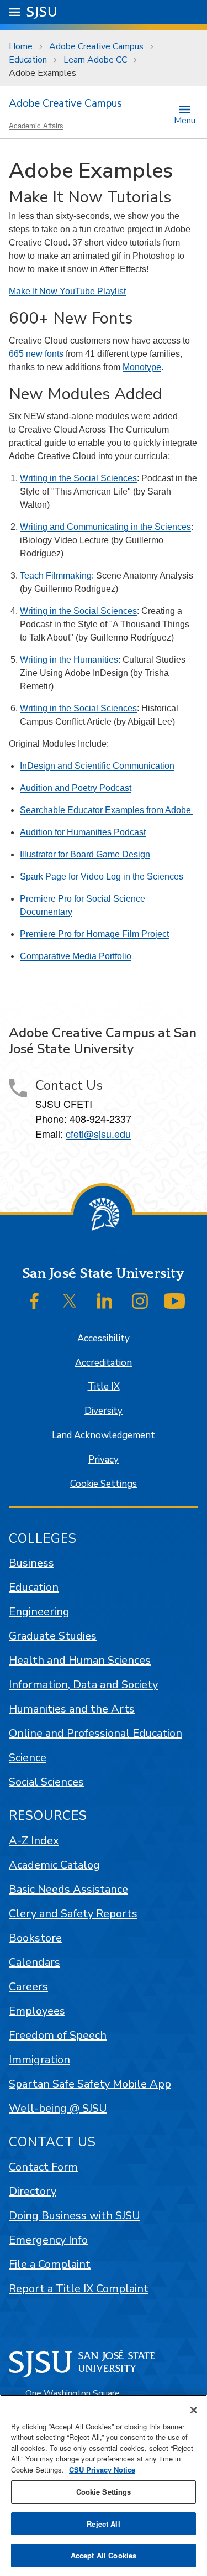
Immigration (39, 2060)
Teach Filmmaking (56, 576)
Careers (28, 1987)
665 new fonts (36, 354)
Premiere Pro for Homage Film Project (94, 934)
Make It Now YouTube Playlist (67, 291)
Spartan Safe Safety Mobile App (90, 2084)
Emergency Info (48, 2240)
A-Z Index (34, 1841)
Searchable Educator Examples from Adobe (107, 810)
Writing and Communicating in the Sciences (105, 527)
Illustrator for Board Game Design (85, 854)
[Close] (194, 2410)
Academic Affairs (36, 125)
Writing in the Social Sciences (78, 478)
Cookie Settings (104, 1484)
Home (21, 46)
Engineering (39, 1612)
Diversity (104, 1411)
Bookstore (35, 1938)
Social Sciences (46, 1782)
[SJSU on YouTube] (174, 1301)
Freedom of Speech (58, 2035)
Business (31, 1563)
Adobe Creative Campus (96, 46)
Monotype (142, 367)
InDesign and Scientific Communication (97, 766)
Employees (37, 2011)
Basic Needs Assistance (68, 1889)
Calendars (34, 1962)
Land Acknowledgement (104, 1435)
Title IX (104, 1386)
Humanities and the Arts (72, 1709)
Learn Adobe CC (95, 60)
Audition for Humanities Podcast (83, 832)
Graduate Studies (53, 1636)
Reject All (103, 2524)
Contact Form (43, 2167)
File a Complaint (50, 2264)
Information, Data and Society (83, 1685)
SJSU (42, 12)
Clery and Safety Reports (73, 1914)
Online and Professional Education (95, 1733)
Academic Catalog (54, 1865)
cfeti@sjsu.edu (98, 1133)
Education (28, 60)
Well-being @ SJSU (58, 2108)
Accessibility (104, 1338)
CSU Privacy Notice (102, 2470)
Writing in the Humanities (69, 660)
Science (28, 1758)
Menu (185, 120)
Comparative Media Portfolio (76, 956)
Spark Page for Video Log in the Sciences (102, 876)
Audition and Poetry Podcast (76, 788)
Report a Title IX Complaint (79, 2289)
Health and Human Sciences (80, 1660)
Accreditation (104, 1363)
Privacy (104, 1459)
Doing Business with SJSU (75, 2216)
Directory (33, 2191)
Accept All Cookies (104, 2555)
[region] (104, 2485)
